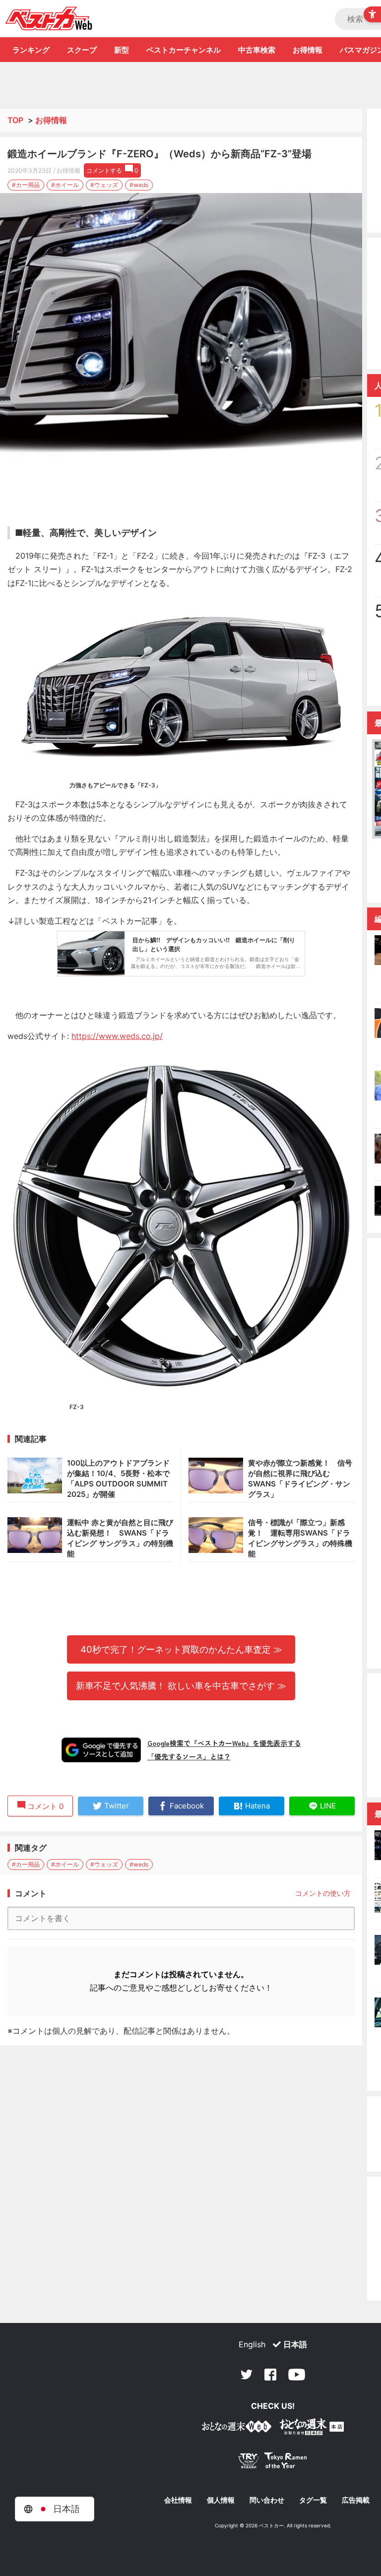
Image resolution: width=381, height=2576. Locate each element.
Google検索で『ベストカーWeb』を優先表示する (224, 1743)
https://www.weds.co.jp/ (117, 1036)
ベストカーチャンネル (184, 50)
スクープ (82, 50)
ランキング (31, 50)
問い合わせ (267, 2500)
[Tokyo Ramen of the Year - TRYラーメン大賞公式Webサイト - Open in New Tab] (273, 2463)
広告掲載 (356, 2500)
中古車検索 (257, 50)
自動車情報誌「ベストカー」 (49, 18)
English (252, 2344)
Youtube (297, 2375)
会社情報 (178, 2500)
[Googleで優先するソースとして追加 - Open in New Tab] (101, 1750)
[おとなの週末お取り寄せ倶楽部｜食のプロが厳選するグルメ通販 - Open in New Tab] (237, 2428)
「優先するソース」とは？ (189, 1756)
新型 (122, 50)
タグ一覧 (313, 2500)
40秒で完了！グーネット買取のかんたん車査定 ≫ (181, 1649)
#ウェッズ (104, 185)
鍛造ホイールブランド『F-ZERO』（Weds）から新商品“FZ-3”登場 (159, 154)
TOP (15, 120)
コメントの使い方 (323, 1893)
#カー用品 (26, 185)
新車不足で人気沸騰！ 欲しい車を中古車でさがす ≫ (181, 1685)
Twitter (247, 2375)
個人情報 (221, 2500)
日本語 (295, 2344)
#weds (139, 185)
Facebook (270, 2375)
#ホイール (65, 185)
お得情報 (308, 50)
